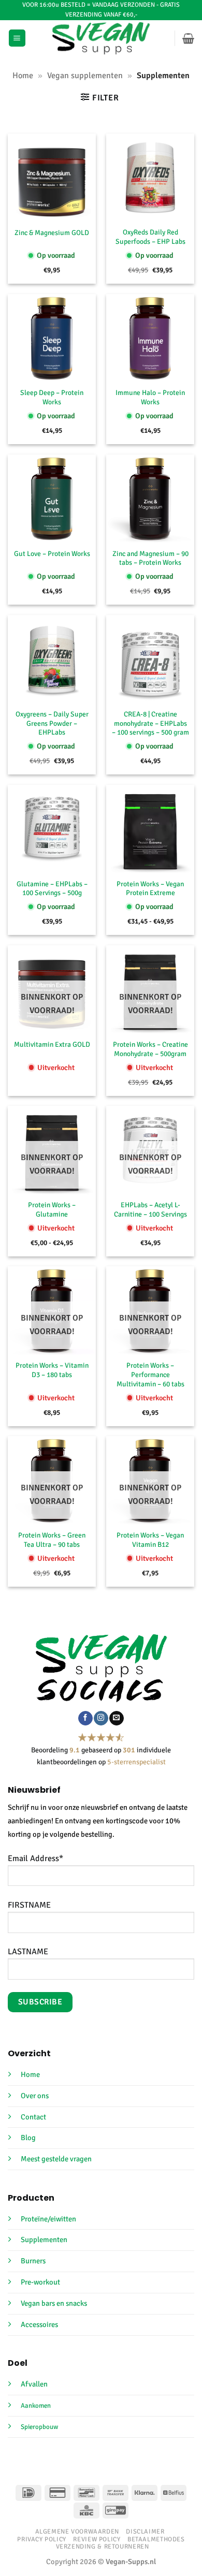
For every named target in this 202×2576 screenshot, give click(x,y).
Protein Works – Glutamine (52, 1210)
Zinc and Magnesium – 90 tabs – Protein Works (150, 558)
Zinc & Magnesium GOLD (52, 233)
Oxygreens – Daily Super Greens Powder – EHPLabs (52, 723)
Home (23, 76)
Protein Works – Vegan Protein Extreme (150, 889)
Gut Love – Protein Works (52, 554)
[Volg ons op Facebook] (85, 1718)
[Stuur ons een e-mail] (116, 1718)
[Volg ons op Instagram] (101, 1718)
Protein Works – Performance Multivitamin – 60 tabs (150, 1375)
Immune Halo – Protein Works (150, 397)
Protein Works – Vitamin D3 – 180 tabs (52, 1370)
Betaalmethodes (156, 2539)
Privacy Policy (42, 2539)
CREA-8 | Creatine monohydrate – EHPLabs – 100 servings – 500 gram (150, 723)
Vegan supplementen (85, 76)
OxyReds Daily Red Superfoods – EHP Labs (150, 237)
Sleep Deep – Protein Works (52, 397)
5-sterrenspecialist (136, 1762)
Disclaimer (145, 2531)
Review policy (97, 2539)
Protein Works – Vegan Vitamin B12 (150, 1540)
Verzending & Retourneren (103, 2547)
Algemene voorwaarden (77, 2531)
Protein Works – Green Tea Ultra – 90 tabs (52, 1540)
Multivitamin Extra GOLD (52, 1044)
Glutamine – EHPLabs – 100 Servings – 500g (52, 889)
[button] (17, 38)
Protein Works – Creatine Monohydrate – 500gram (150, 1049)
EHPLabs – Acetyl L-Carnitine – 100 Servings (150, 1210)
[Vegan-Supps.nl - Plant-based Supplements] (101, 38)
